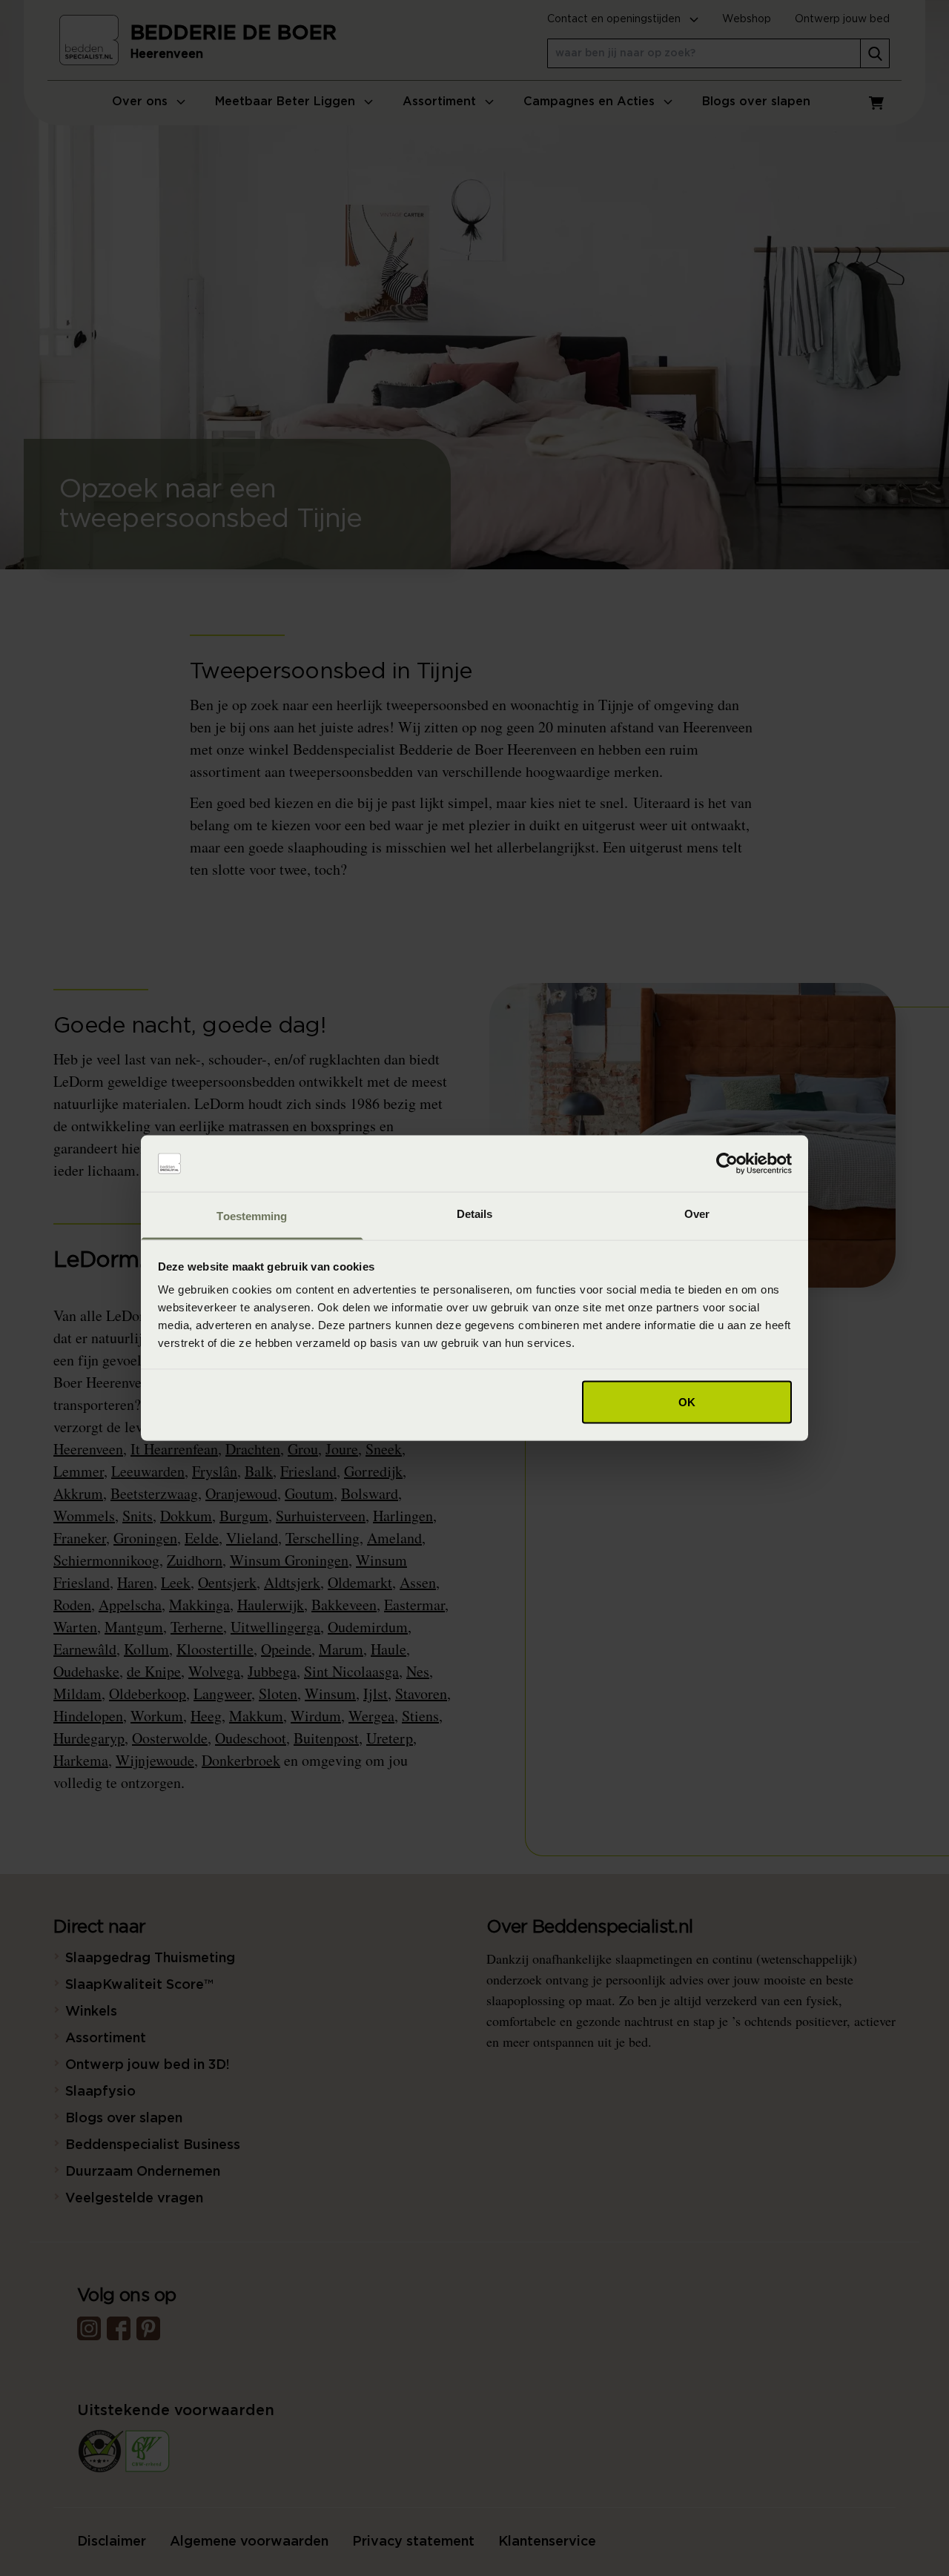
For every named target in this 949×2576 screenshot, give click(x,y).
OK (687, 1401)
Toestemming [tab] (252, 1216)
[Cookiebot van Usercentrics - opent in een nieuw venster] (727, 1164)
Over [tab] (697, 1214)
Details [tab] (475, 1214)
